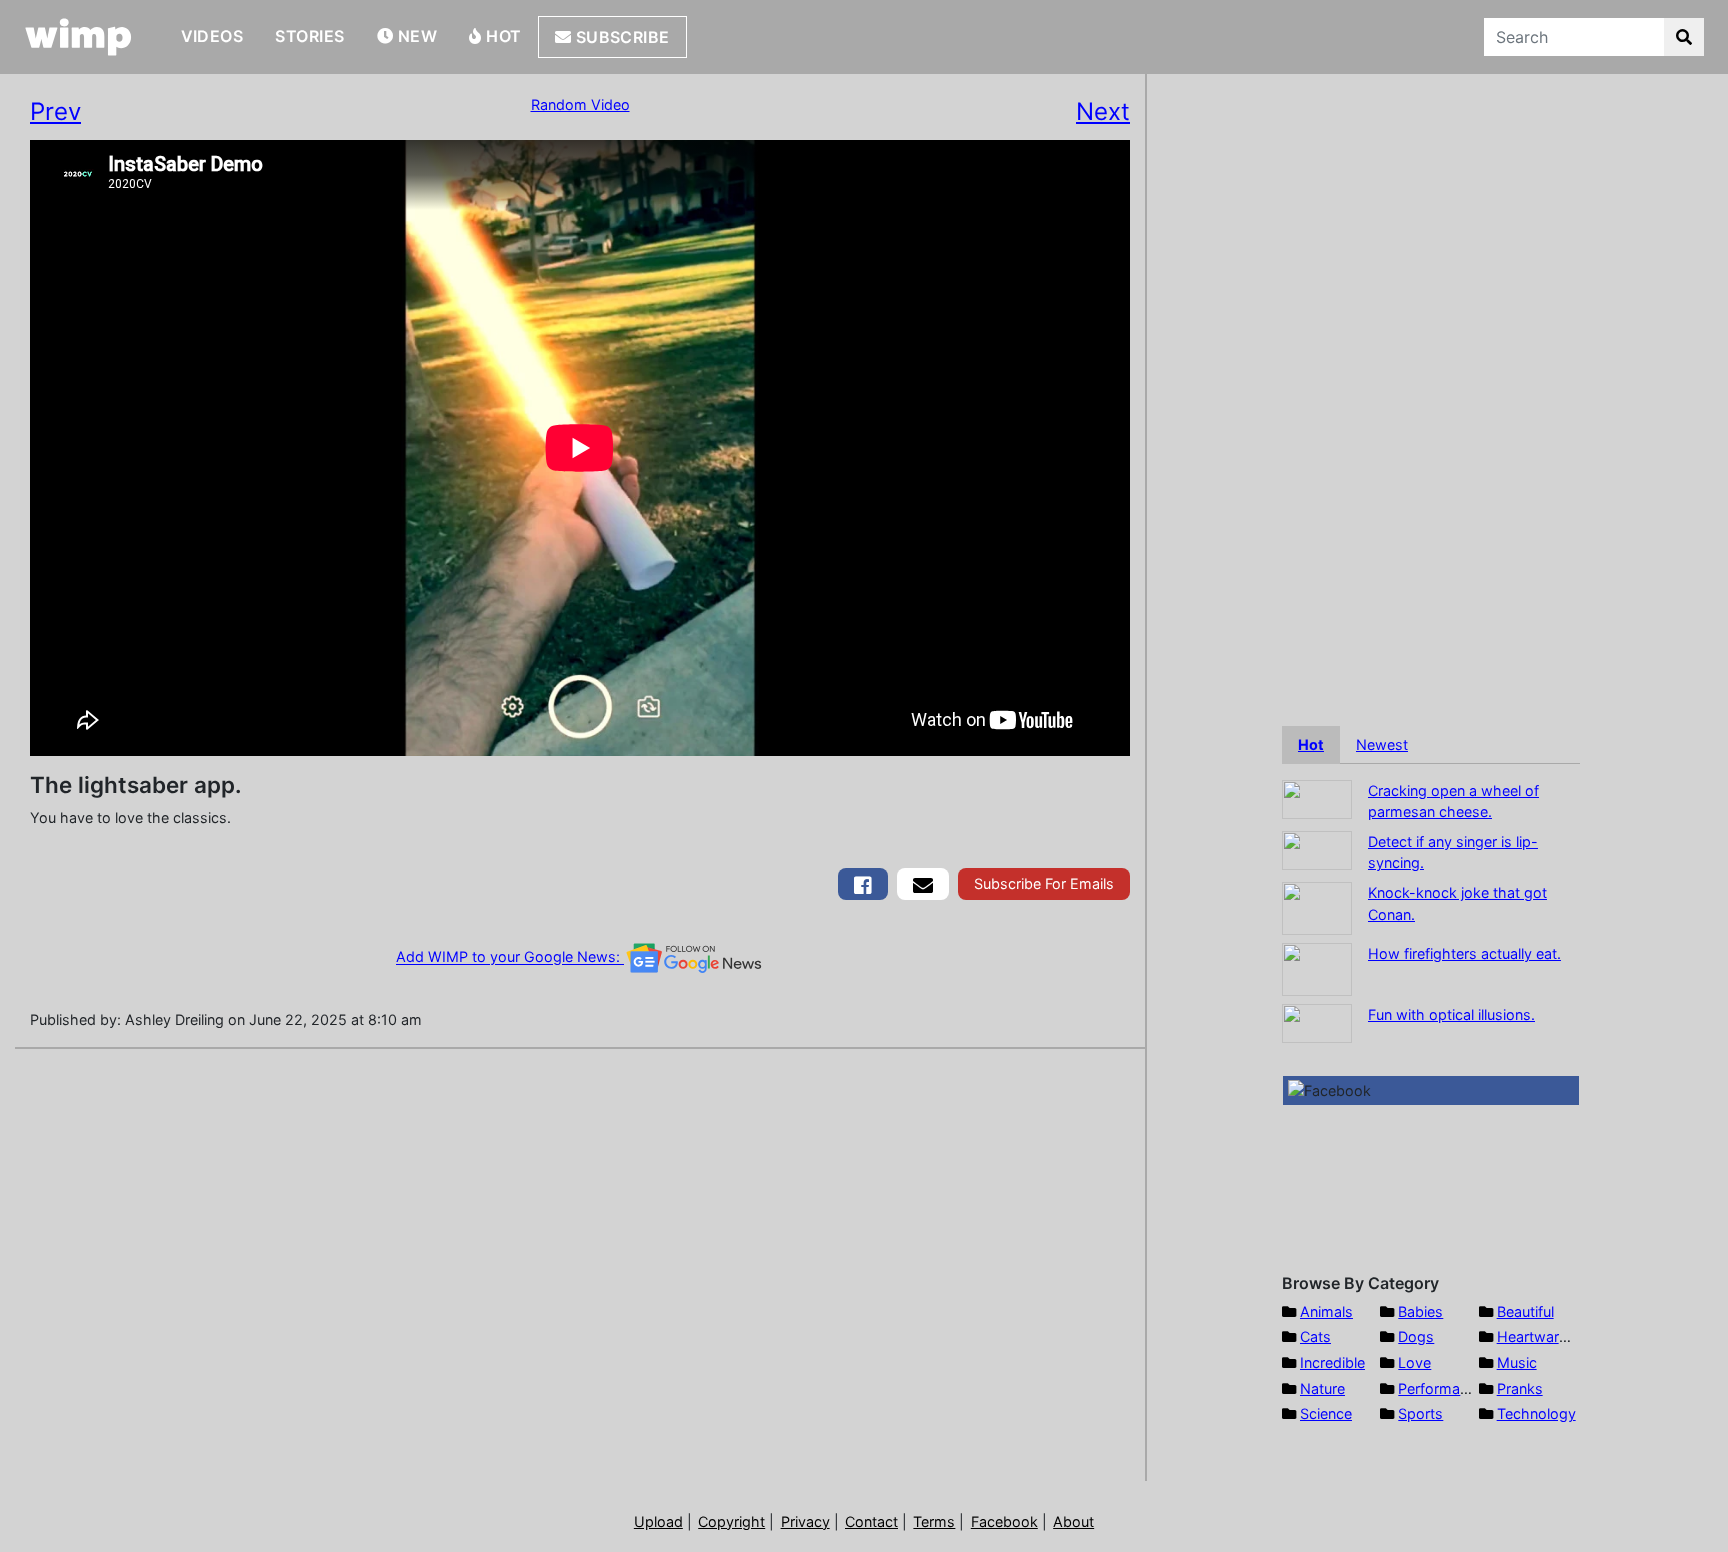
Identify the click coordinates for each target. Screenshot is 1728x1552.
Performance (1441, 1388)
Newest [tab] (1382, 744)
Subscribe (620, 37)
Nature (1322, 1388)
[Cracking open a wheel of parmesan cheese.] (1317, 797)
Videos (212, 36)
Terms (934, 1521)
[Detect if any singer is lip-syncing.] (1317, 848)
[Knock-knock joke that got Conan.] (1317, 906)
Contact (871, 1521)
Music (1517, 1362)
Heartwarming (1544, 1336)
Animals (1326, 1311)
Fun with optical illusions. (1451, 1014)
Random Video (580, 104)
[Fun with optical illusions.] (1317, 1021)
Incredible (1332, 1362)
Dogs (1416, 1336)
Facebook (1004, 1521)
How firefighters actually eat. (1464, 953)
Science (1326, 1413)
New (415, 36)
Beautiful (1525, 1311)
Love (1414, 1362)
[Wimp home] (78, 37)
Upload (658, 1521)
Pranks (1520, 1388)
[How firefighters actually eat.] (1317, 967)
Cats (1315, 1336)
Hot (502, 36)
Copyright (731, 1521)
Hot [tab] (1311, 744)
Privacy (805, 1521)
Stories (309, 36)
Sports (1420, 1413)
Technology (1536, 1413)
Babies (1420, 1311)
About (1073, 1521)
